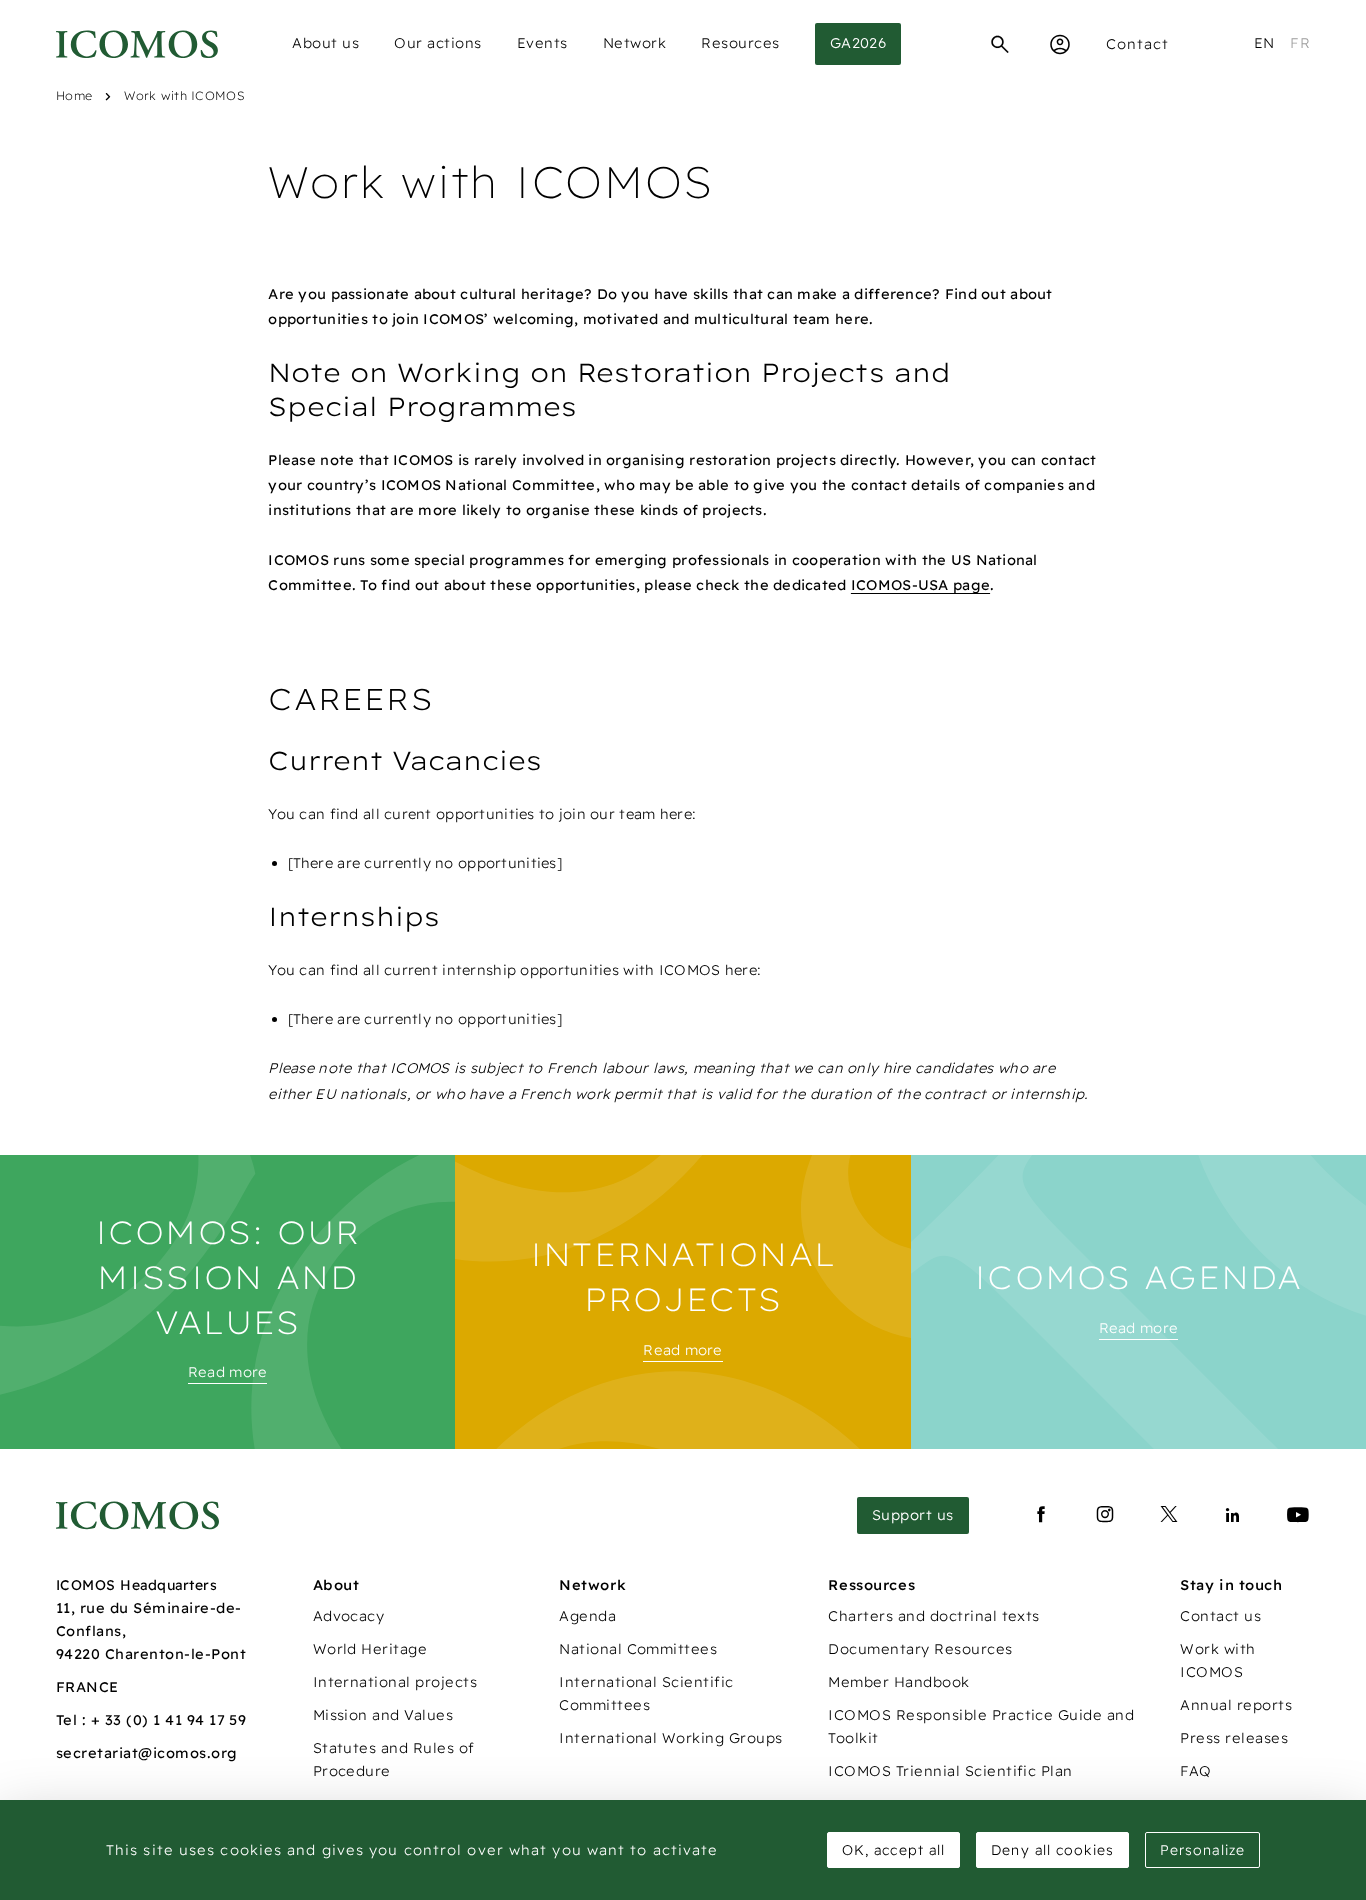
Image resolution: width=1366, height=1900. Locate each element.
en (1264, 43)
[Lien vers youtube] (1298, 1515)
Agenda (587, 1616)
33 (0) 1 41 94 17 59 (176, 1720)
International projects (395, 1682)
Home (74, 95)
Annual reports (1236, 1705)
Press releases (1234, 1738)
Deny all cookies (1052, 1850)
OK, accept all (893, 1850)
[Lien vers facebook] (1041, 1515)
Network (635, 43)
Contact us (1220, 1616)
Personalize (1202, 1850)
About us (325, 43)
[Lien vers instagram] (1105, 1515)
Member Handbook (898, 1682)
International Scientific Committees (646, 1693)
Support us (913, 1515)
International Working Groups (670, 1738)
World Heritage (370, 1649)
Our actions (438, 43)
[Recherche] (1000, 44)
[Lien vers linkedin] (1233, 1515)
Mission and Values (383, 1715)
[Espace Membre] (1060, 44)
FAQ (1195, 1771)
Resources (740, 43)
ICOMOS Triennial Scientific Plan (950, 1771)
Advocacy (349, 1616)
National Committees (638, 1649)
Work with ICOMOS (183, 95)
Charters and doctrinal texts (933, 1616)
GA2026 (858, 43)
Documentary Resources (920, 1649)
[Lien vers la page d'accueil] (137, 1515)
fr (1300, 43)
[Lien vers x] (1169, 1515)
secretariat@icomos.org (147, 1753)
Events (542, 43)
